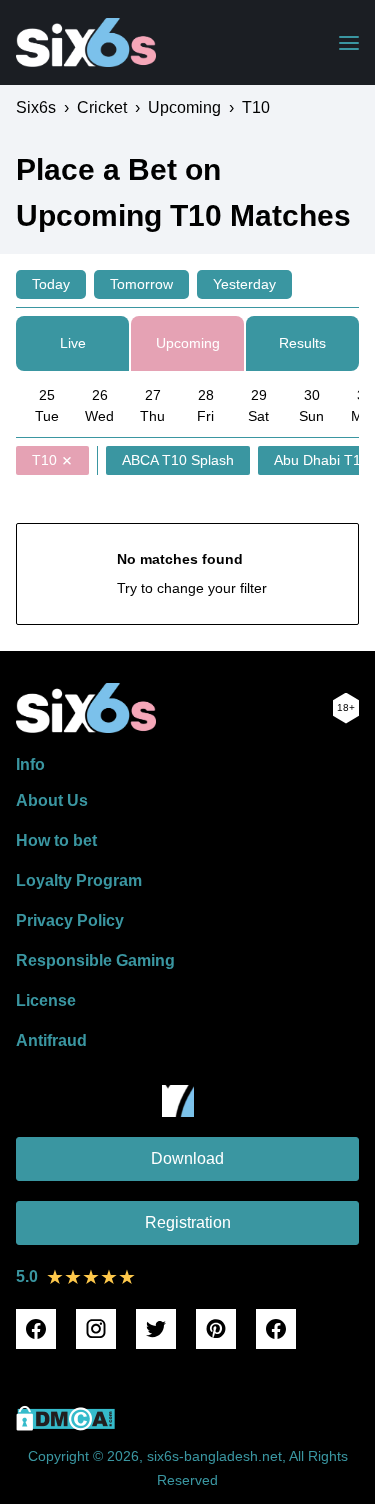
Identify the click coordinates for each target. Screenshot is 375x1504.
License (46, 1000)
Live (73, 343)
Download (187, 1158)
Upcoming (188, 343)
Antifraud (51, 1040)
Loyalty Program (79, 880)
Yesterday (244, 284)
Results (302, 343)
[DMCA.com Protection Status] (65, 1425)
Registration (188, 1222)
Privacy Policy (70, 920)
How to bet (56, 840)
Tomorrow (141, 284)
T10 (44, 460)
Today (51, 284)
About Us (52, 800)
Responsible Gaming (95, 960)
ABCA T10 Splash (178, 460)
